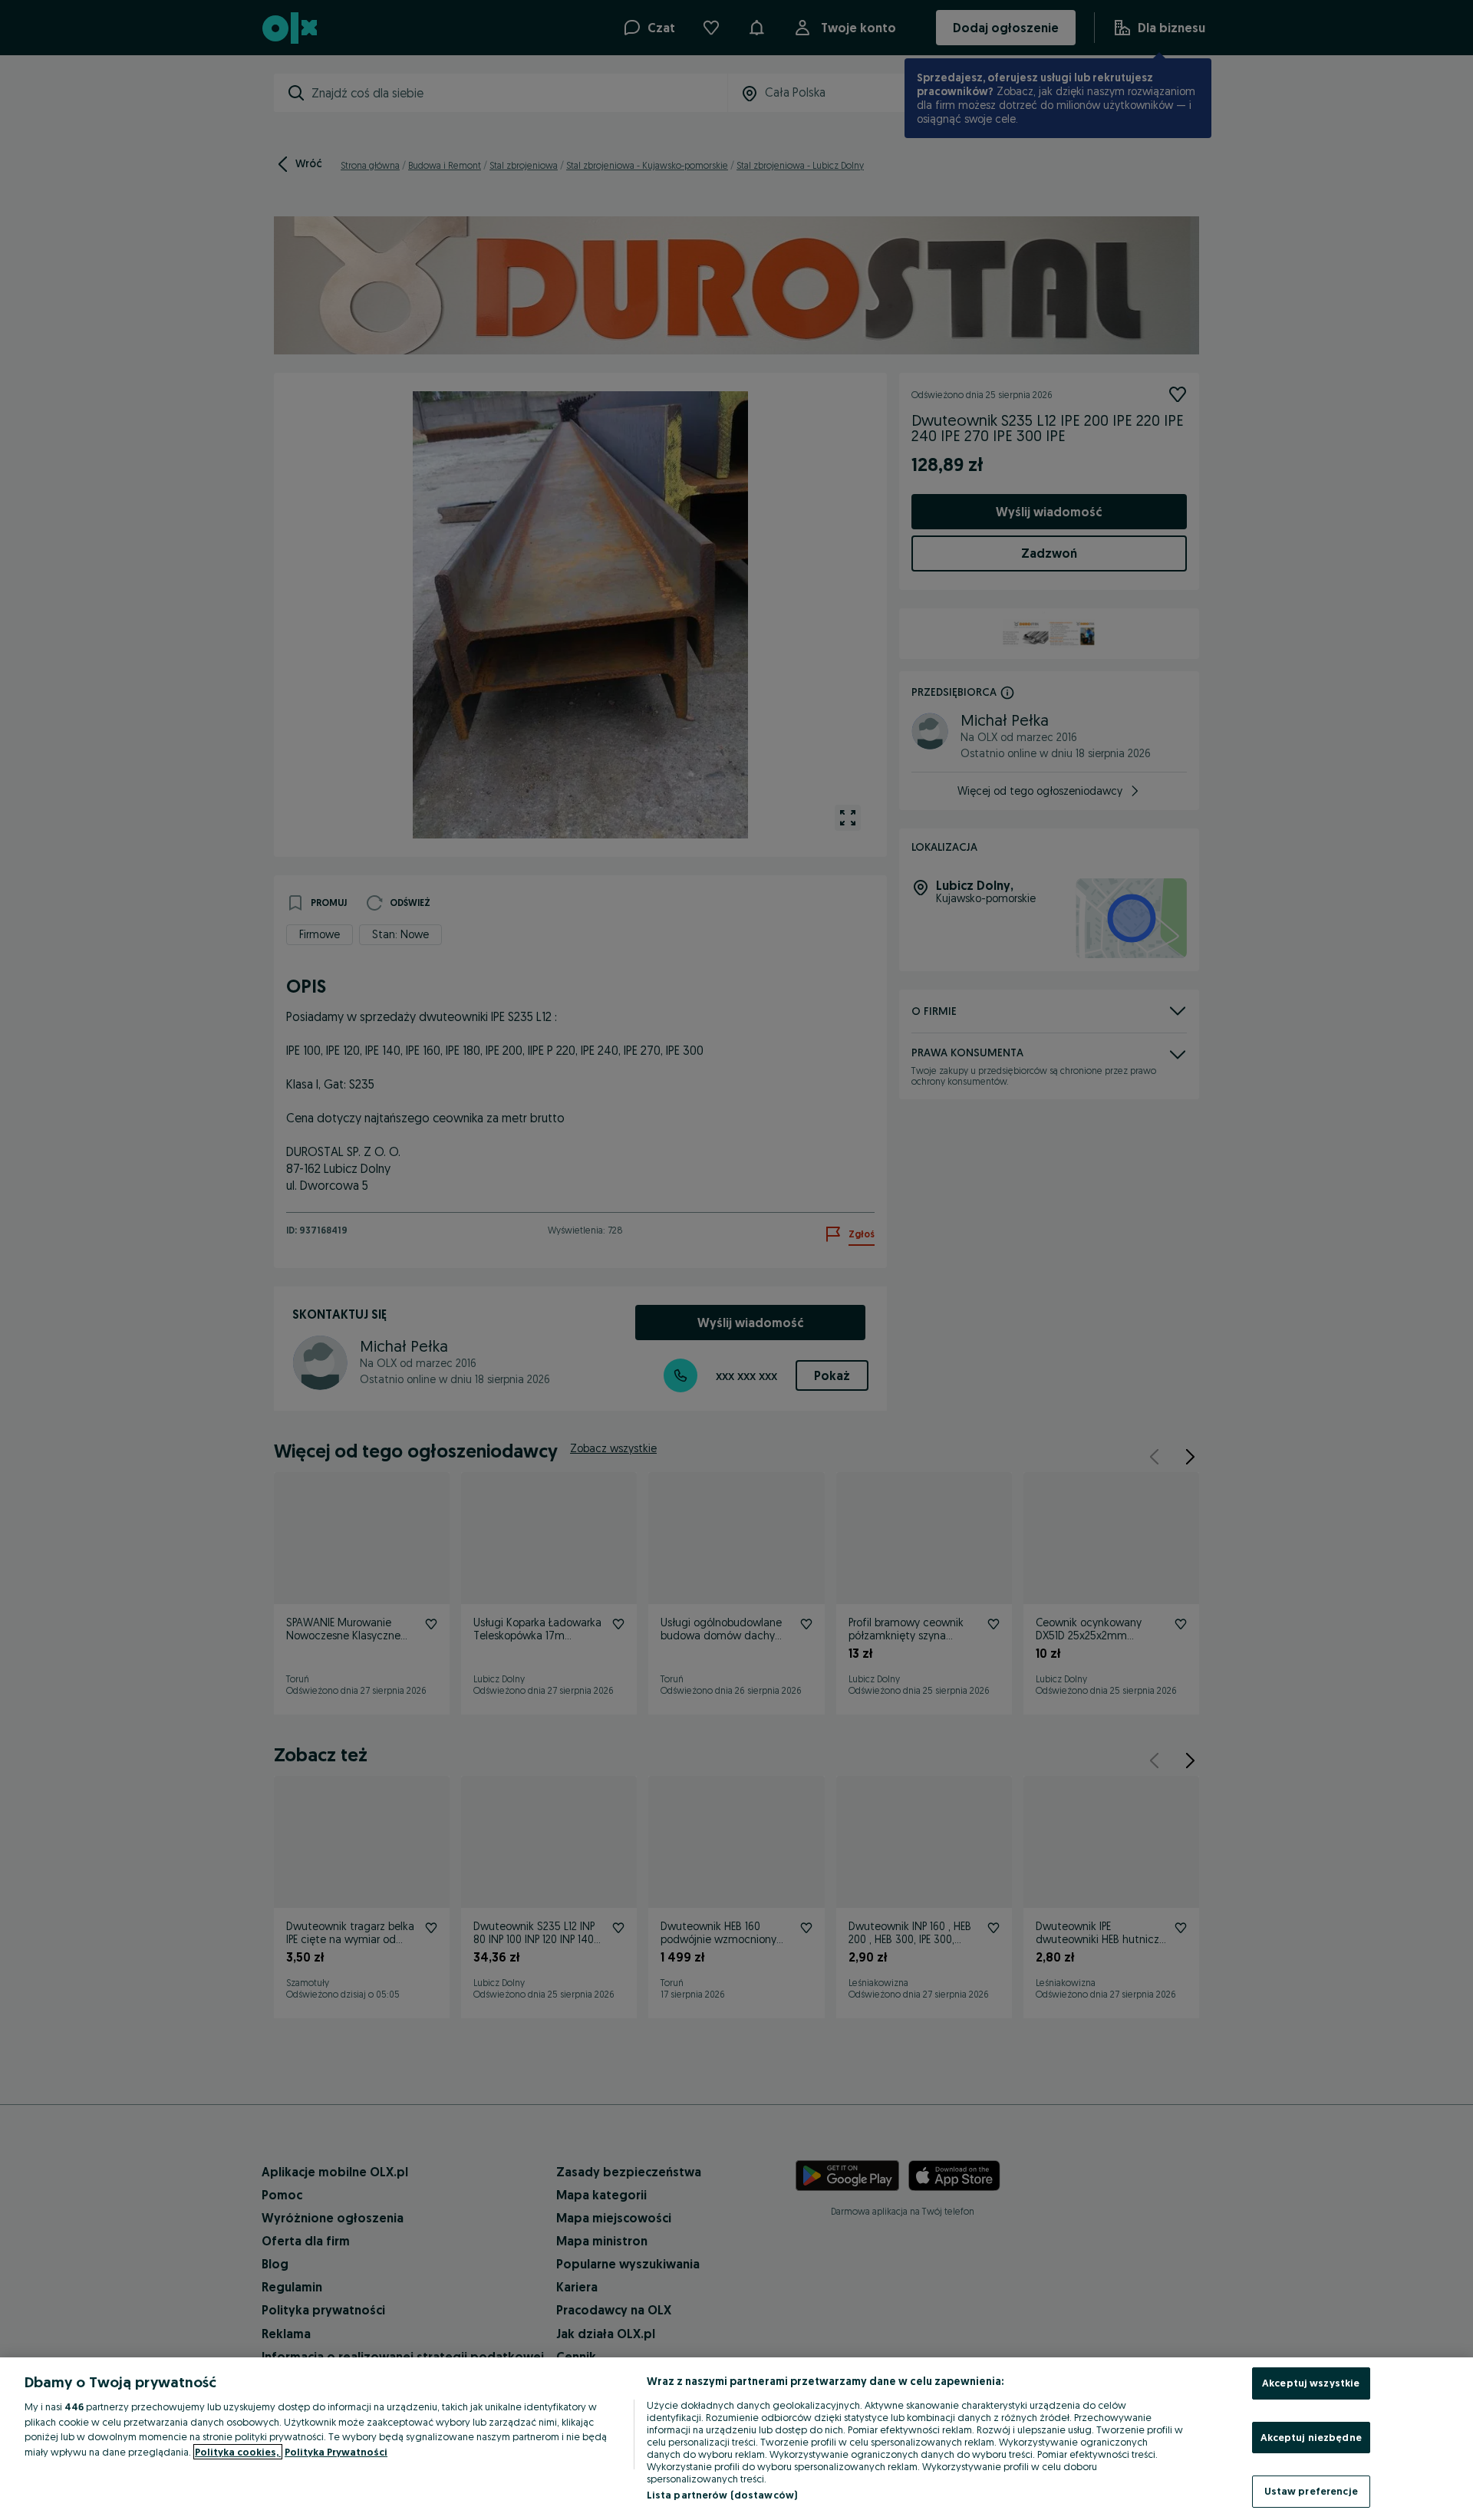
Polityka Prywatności (336, 2452)
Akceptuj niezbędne (1311, 2437)
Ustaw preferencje (1311, 2491)
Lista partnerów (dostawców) (722, 2495)
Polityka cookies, (238, 2452)
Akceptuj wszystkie (1311, 2383)
